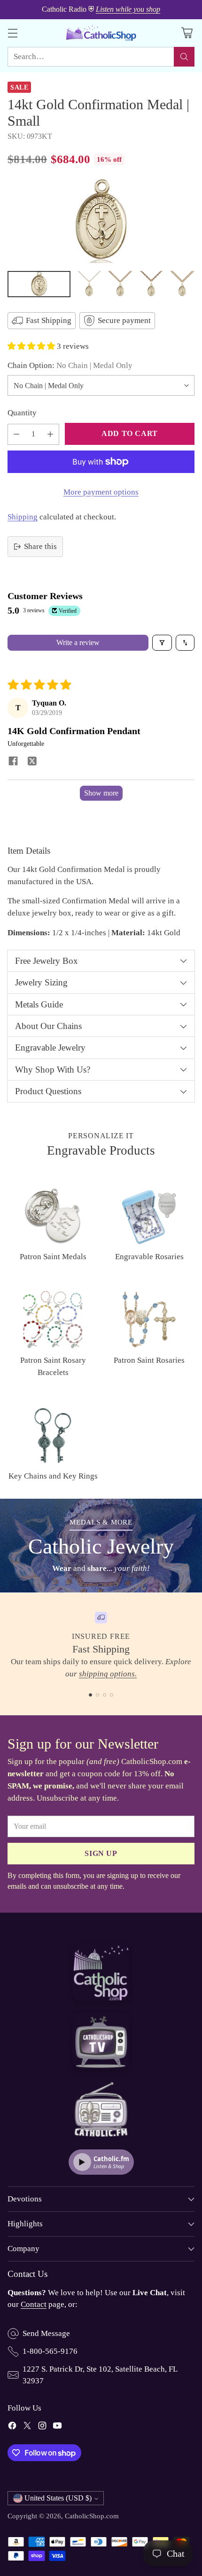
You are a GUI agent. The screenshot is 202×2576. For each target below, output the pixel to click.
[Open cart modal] (187, 33)
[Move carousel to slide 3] (105, 1695)
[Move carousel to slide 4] (112, 1695)
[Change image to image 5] (183, 284)
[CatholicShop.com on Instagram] (42, 2427)
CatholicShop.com (92, 2516)
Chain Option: (70, 365)
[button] (32, 346)
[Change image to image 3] (120, 284)
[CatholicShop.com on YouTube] (57, 2427)
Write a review (78, 642)
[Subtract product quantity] (16, 434)
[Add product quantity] (50, 434)
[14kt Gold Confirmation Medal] (101, 221)
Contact (34, 2304)
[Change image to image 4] (151, 284)
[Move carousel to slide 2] (97, 1695)
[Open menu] (12, 33)
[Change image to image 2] (89, 284)
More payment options (101, 492)
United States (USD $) (58, 2498)
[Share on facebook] (13, 762)
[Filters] (162, 643)
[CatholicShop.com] (101, 33)
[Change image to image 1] (39, 284)
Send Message (46, 2333)
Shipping (23, 517)
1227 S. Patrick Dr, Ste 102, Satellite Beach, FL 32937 (100, 2375)
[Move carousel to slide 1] (90, 1695)
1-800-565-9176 (50, 2351)
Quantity (22, 413)
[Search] (184, 57)
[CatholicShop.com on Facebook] (12, 2427)
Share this (40, 546)
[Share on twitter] (32, 762)
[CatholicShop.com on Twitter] (27, 2427)
